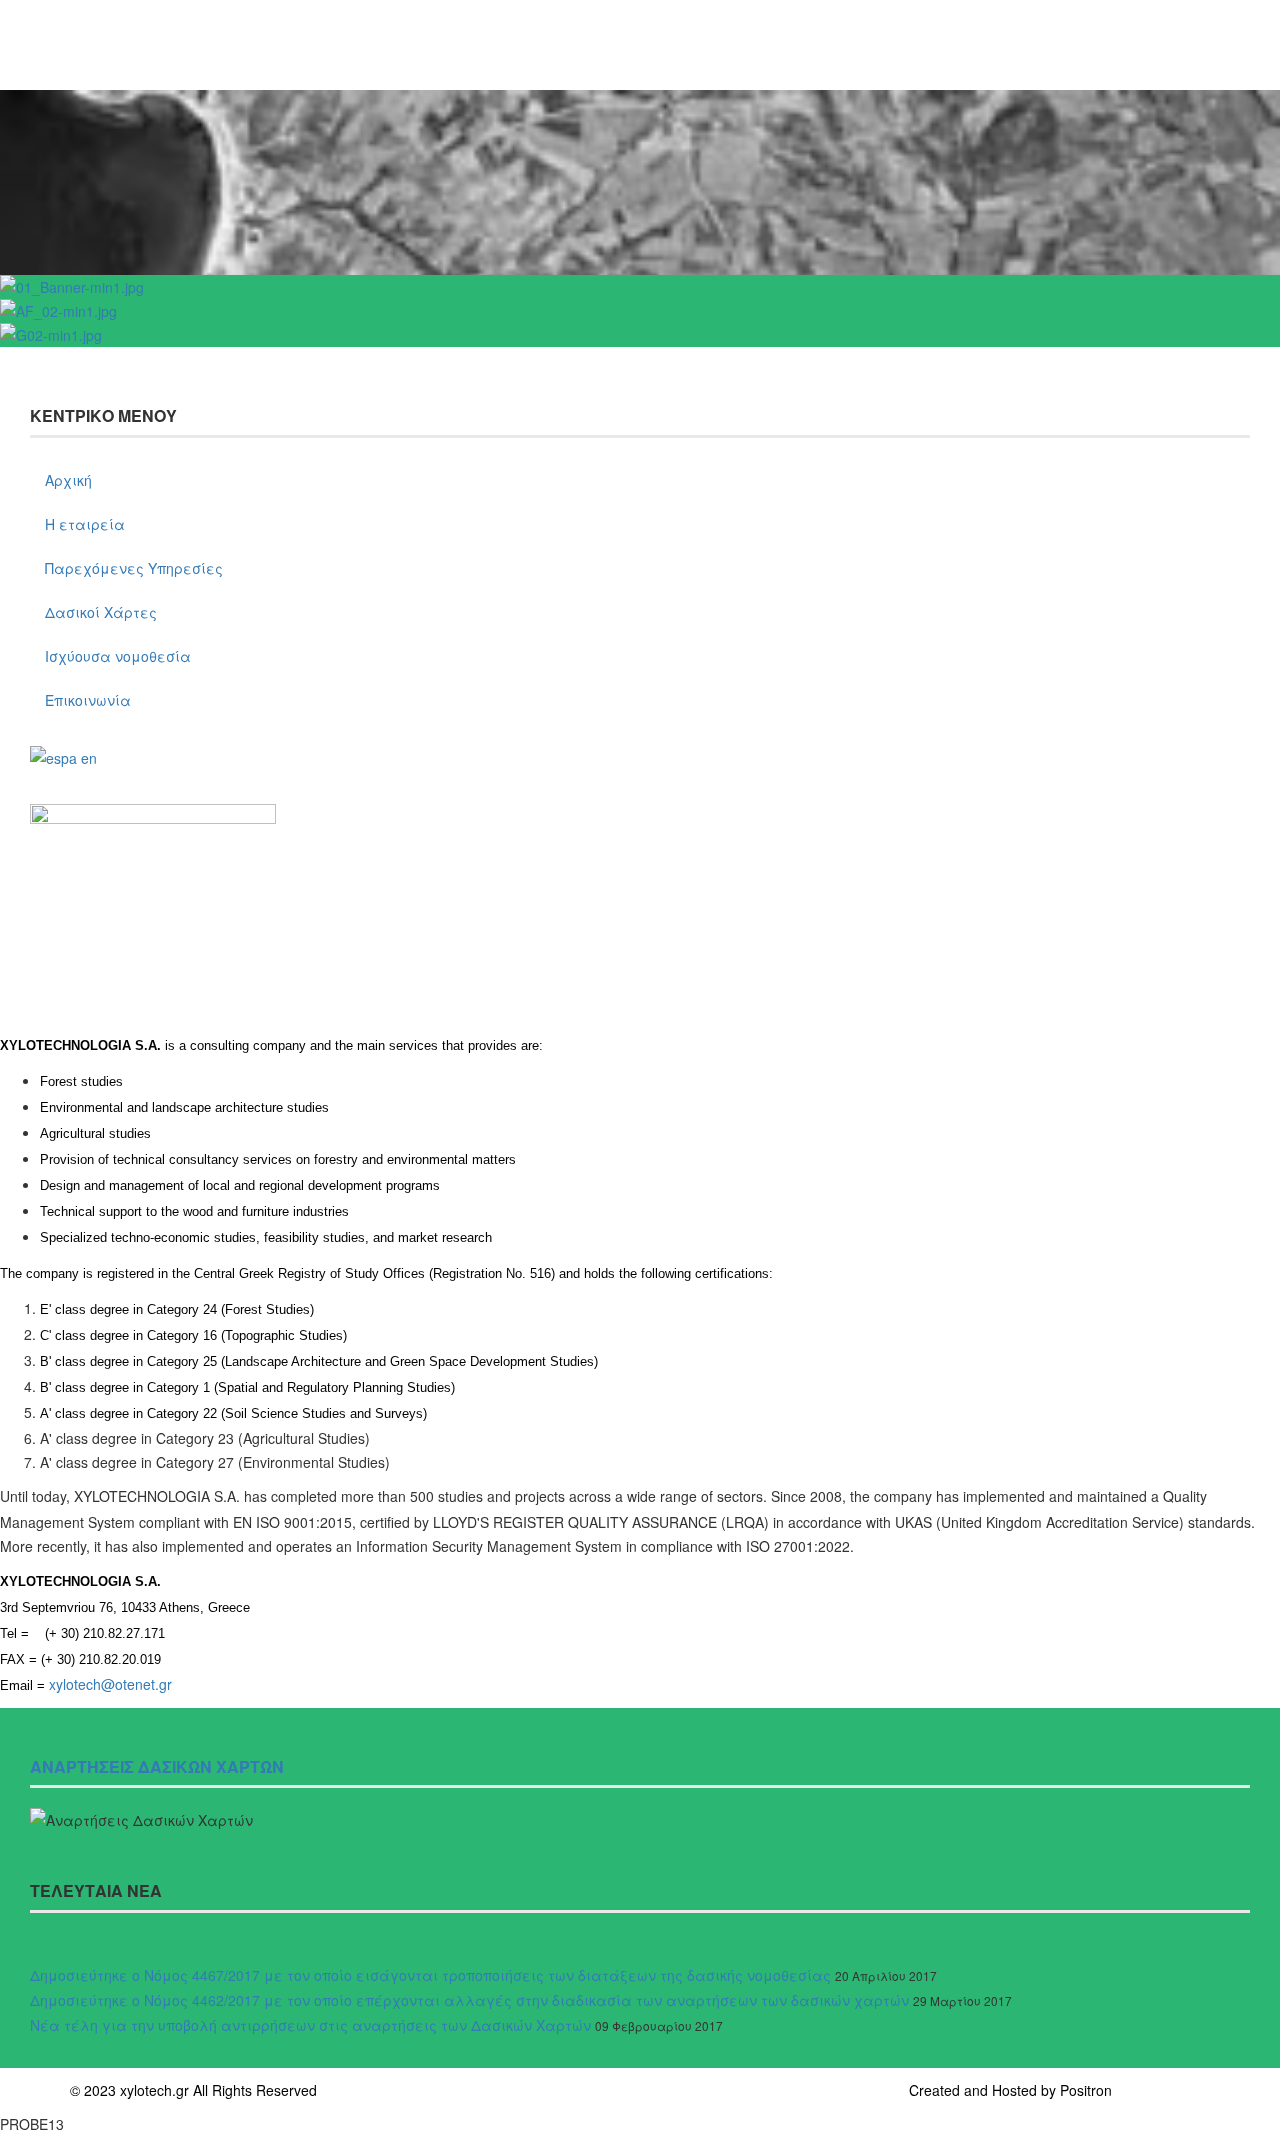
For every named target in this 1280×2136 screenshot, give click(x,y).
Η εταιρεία (85, 524)
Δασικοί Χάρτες (101, 612)
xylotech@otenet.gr (110, 1684)
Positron (1086, 2090)
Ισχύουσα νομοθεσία (118, 656)
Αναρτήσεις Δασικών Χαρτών (157, 1766)
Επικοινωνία (88, 700)
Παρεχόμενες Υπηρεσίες (134, 568)
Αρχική (68, 480)
